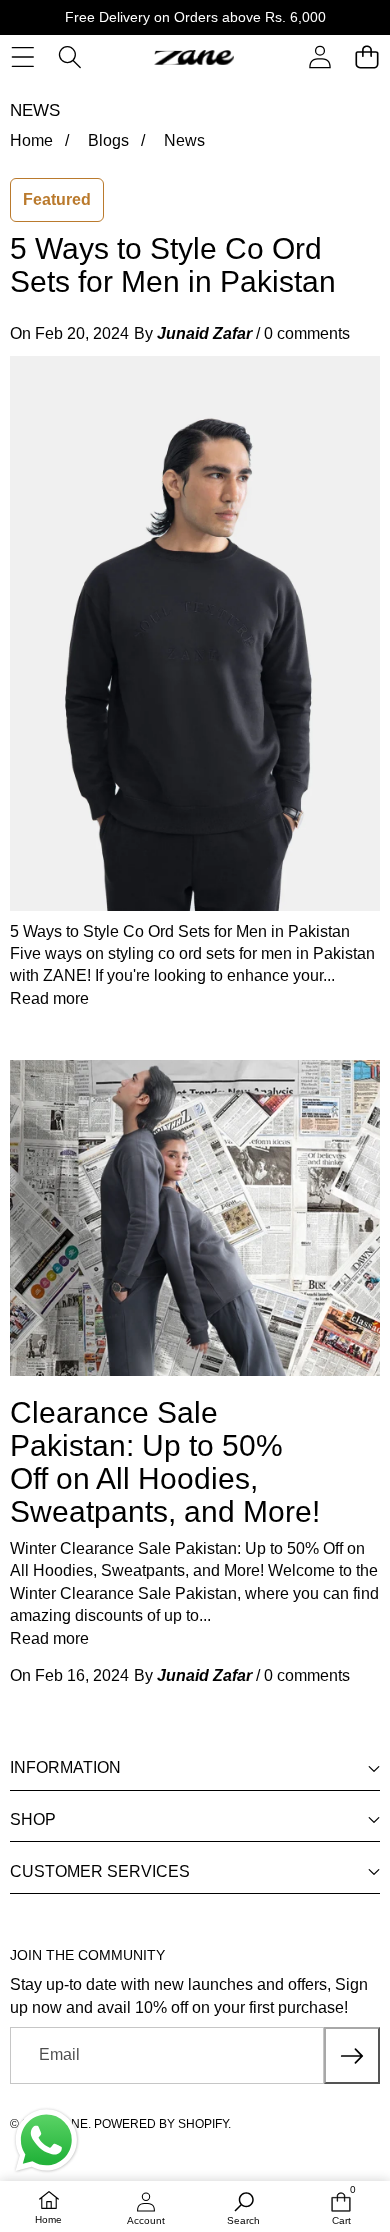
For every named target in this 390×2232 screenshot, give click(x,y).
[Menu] (22, 57)
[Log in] (319, 57)
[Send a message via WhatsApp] (46, 2140)
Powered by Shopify (161, 2124)
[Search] (69, 57)
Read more (49, 998)
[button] (366, 57)
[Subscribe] (352, 2055)
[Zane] (194, 57)
